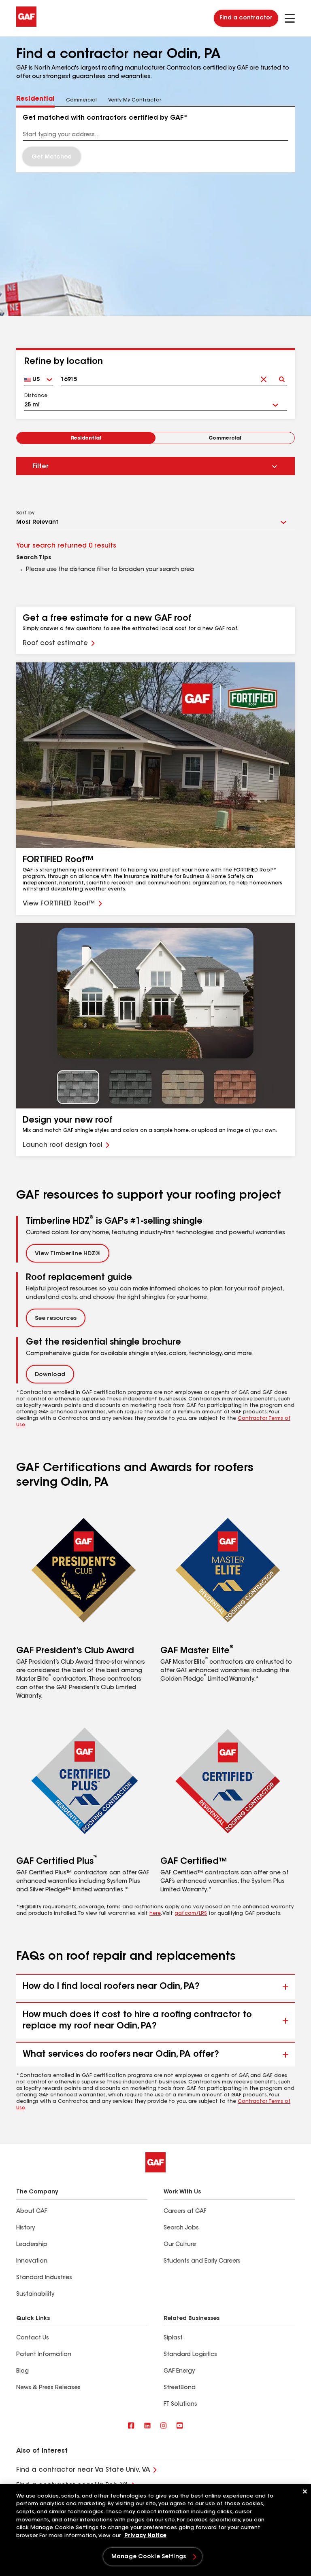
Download (50, 1375)
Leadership (32, 2245)
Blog (22, 2371)
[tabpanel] (155, 140)
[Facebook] (131, 2426)
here (155, 1914)
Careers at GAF (185, 2212)
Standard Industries (44, 2278)
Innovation (32, 2261)
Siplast (173, 2338)
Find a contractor (246, 18)
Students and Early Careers (202, 2261)
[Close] (305, 2491)
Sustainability (35, 2295)
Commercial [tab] (81, 100)
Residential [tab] (35, 99)
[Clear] (263, 377)
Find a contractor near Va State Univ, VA (83, 2470)
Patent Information (44, 2355)
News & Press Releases (48, 2388)
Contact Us (33, 2338)
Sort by (25, 513)
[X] (147, 2426)
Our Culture (180, 2245)
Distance (36, 396)
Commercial (225, 438)
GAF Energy (179, 2371)
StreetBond (180, 2388)
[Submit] (282, 377)
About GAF (32, 2212)
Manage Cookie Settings (149, 2557)
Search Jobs (181, 2228)
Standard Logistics (190, 2355)
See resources (56, 1319)
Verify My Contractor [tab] (135, 100)
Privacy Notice (145, 2536)
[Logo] (26, 25)
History (26, 2228)
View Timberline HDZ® (68, 1254)
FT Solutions (180, 2405)
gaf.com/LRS (191, 1914)
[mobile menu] (290, 18)
